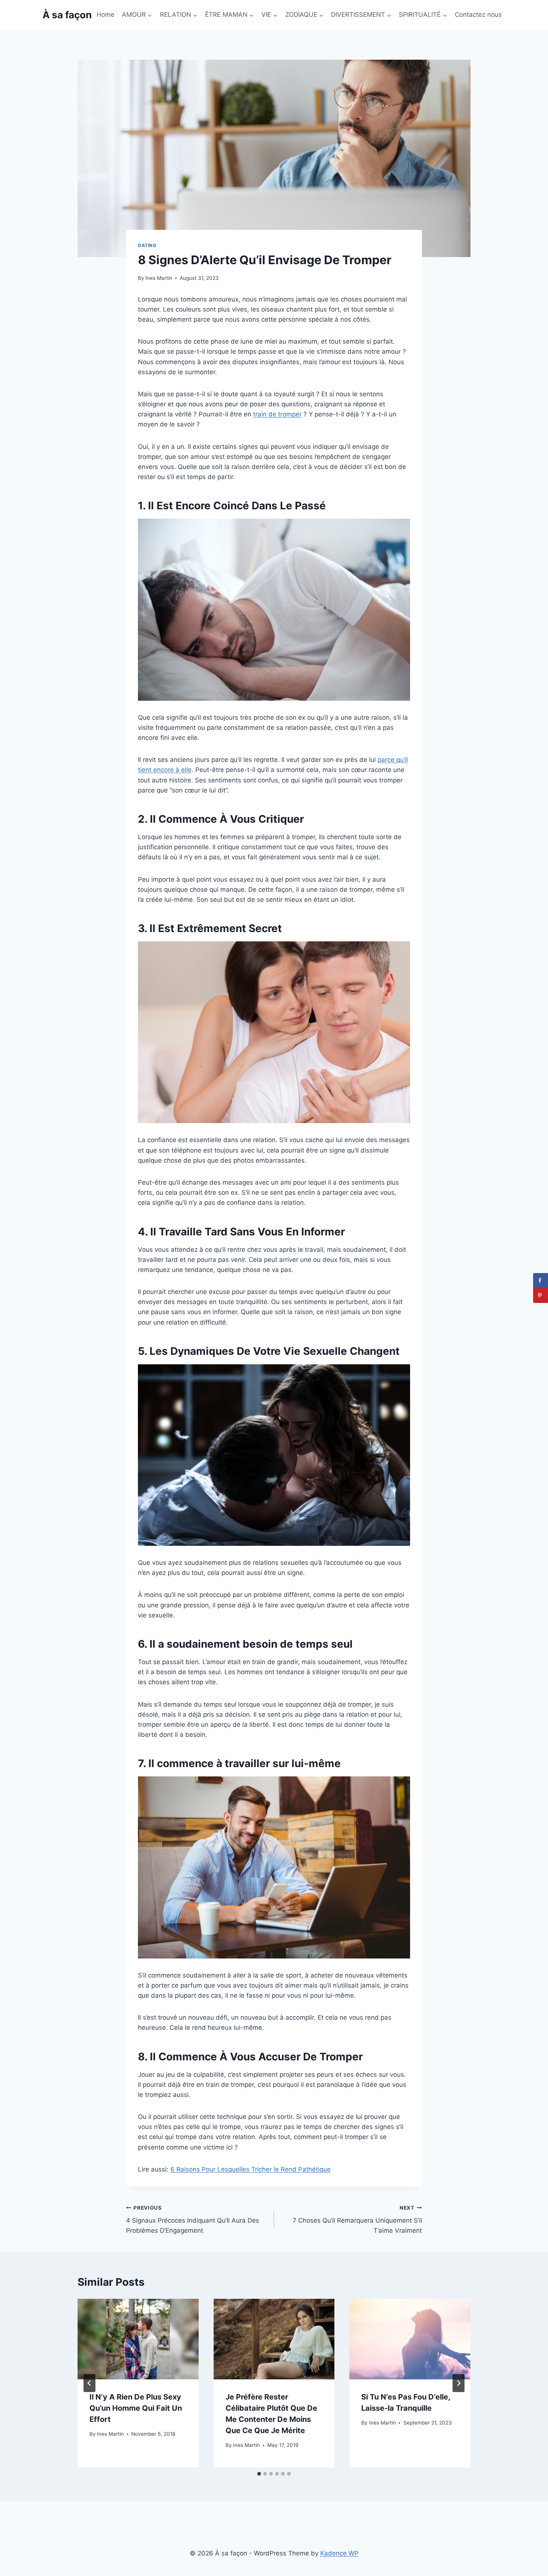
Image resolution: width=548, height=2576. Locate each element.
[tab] (259, 2474)
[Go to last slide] (89, 2383)
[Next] (459, 2383)
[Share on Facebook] (541, 1281)
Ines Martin (159, 278)
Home (105, 15)
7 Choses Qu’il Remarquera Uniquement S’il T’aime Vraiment (357, 2220)
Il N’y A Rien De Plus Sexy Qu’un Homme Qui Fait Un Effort (136, 2408)
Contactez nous (478, 15)
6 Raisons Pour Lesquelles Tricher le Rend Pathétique (251, 2169)
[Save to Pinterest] (541, 1295)
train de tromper (277, 414)
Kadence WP (339, 2553)
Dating (147, 245)
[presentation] (138, 2339)
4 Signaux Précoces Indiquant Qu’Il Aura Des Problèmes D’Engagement (193, 2220)
